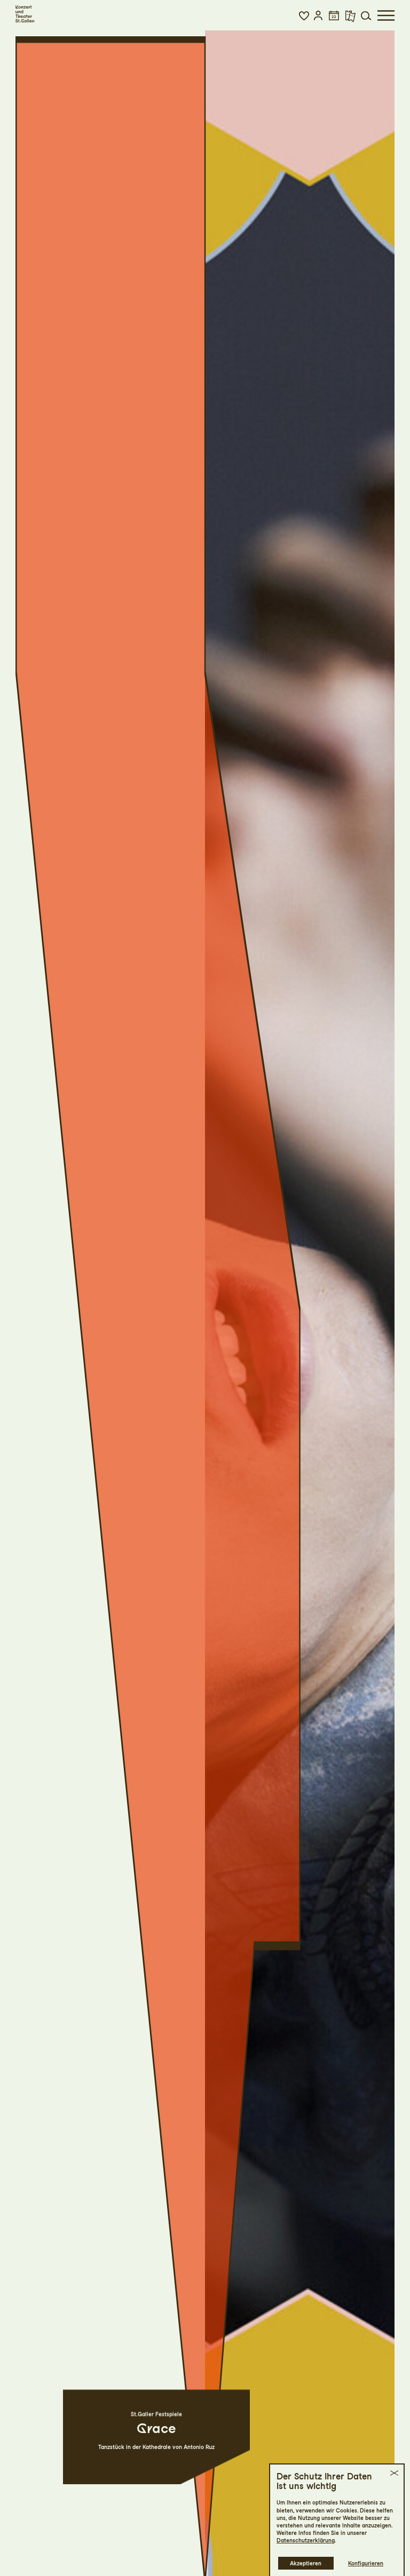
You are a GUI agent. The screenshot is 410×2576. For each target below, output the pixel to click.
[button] (304, 15)
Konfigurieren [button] (366, 2563)
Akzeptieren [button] (306, 2563)
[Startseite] (25, 14)
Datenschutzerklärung (306, 2540)
